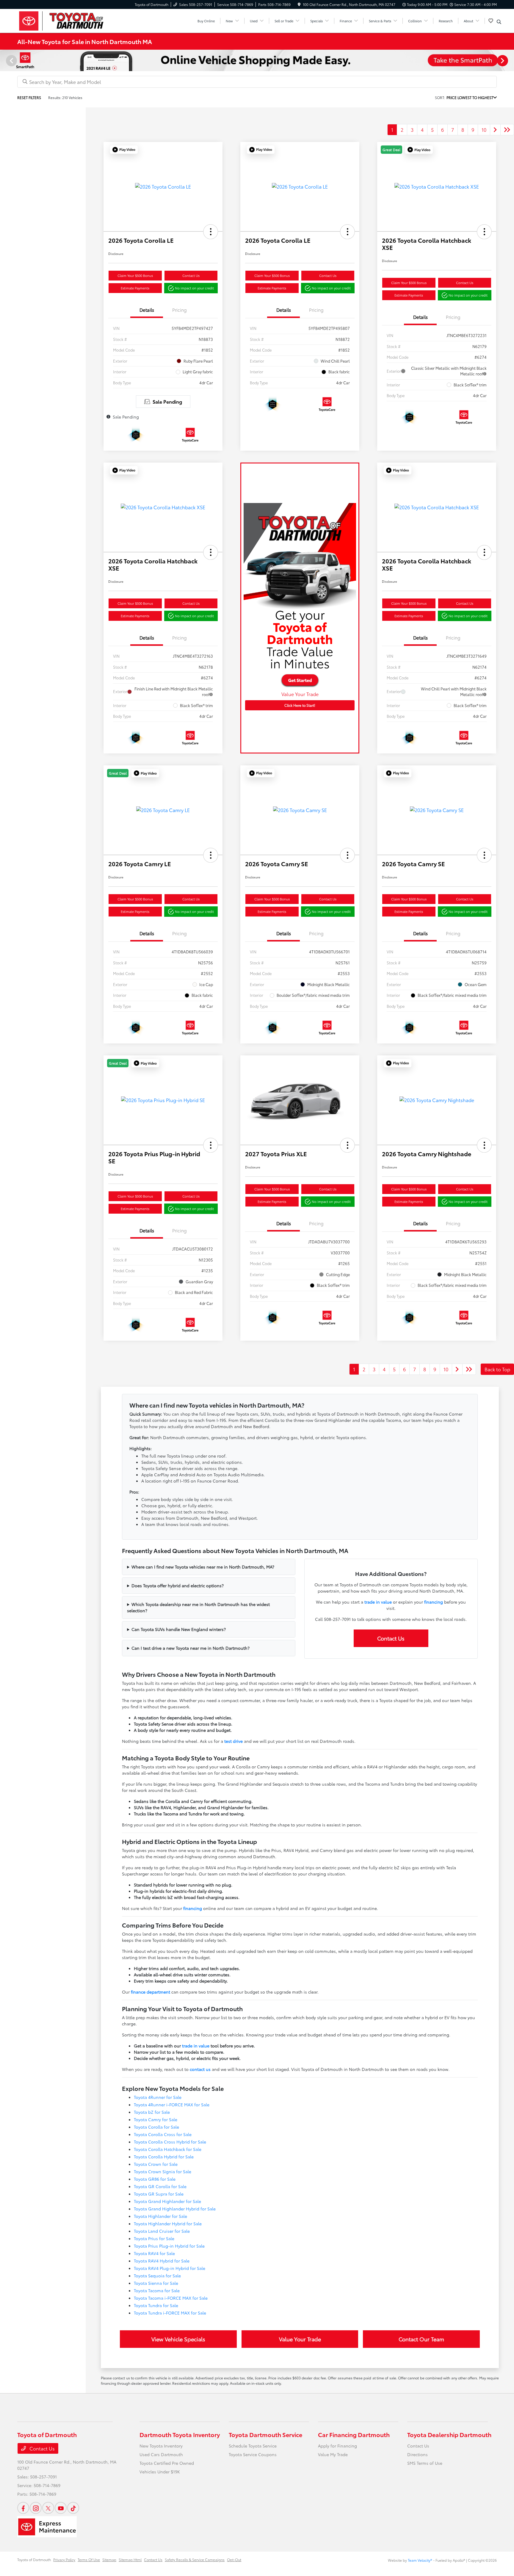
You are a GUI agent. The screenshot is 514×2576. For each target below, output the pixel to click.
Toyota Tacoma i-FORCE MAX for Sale (171, 2298)
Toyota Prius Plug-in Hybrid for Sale (169, 2246)
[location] (299, 4)
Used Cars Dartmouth (161, 2454)
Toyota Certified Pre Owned (167, 2463)
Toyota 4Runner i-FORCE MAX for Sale (172, 2105)
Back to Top (497, 1369)
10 (484, 130)
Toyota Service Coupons (253, 2454)
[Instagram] (36, 2508)
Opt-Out (234, 2559)
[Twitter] (48, 2508)
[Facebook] (23, 2508)
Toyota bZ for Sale (152, 2112)
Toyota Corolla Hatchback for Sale (168, 2149)
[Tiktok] (73, 2508)
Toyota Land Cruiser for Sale (162, 2231)
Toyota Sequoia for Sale (157, 2276)
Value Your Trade (300, 2339)
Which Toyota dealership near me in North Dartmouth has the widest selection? (198, 1607)
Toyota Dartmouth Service (265, 2434)
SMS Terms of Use (425, 2463)
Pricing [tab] (180, 310)
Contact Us (191, 275)
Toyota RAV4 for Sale (154, 2253)
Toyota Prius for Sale (154, 2238)
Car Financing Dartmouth (354, 2434)
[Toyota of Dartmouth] (68, 20)
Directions (417, 2454)
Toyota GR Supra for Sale (159, 2194)
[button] (124, 150)
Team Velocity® (420, 2560)
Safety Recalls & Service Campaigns (195, 2559)
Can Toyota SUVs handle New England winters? (179, 1629)
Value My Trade (333, 2454)
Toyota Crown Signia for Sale (163, 2171)
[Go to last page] (507, 130)
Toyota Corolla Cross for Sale (163, 2134)
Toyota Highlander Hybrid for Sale (168, 2224)
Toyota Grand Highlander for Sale (167, 2201)
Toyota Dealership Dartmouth (449, 2434)
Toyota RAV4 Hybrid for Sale (162, 2261)
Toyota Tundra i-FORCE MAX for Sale (170, 2313)
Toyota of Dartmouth (34, 2559)
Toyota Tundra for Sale (156, 2305)
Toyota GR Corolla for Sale (160, 2186)
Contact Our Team (421, 2339)
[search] (499, 22)
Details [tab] (147, 310)
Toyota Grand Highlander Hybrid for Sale (175, 2209)
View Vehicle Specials (178, 2339)
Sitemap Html (130, 2559)
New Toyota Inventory (161, 2446)
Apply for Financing (337, 2446)
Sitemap (109, 2559)
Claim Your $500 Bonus (135, 275)
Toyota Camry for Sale (156, 2119)
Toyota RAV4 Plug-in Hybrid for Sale (170, 2268)
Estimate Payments (135, 288)
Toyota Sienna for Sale (156, 2283)
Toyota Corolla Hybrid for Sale (164, 2157)
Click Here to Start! (300, 705)
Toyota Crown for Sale (156, 2164)
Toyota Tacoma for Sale (157, 2290)
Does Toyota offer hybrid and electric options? (178, 1585)
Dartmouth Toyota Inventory (180, 2434)
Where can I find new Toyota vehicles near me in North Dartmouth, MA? (203, 1567)
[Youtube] (61, 2508)
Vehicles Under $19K (160, 2472)
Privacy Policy (64, 2559)
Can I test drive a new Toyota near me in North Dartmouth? (191, 1648)
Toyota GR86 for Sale (155, 2179)
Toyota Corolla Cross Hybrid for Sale (170, 2142)
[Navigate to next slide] (510, 60)
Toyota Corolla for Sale (156, 2127)
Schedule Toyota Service (253, 2446)
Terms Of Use (89, 2559)
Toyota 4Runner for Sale (158, 2097)
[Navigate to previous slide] (4, 60)
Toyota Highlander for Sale (160, 2216)
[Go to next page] (495, 130)
